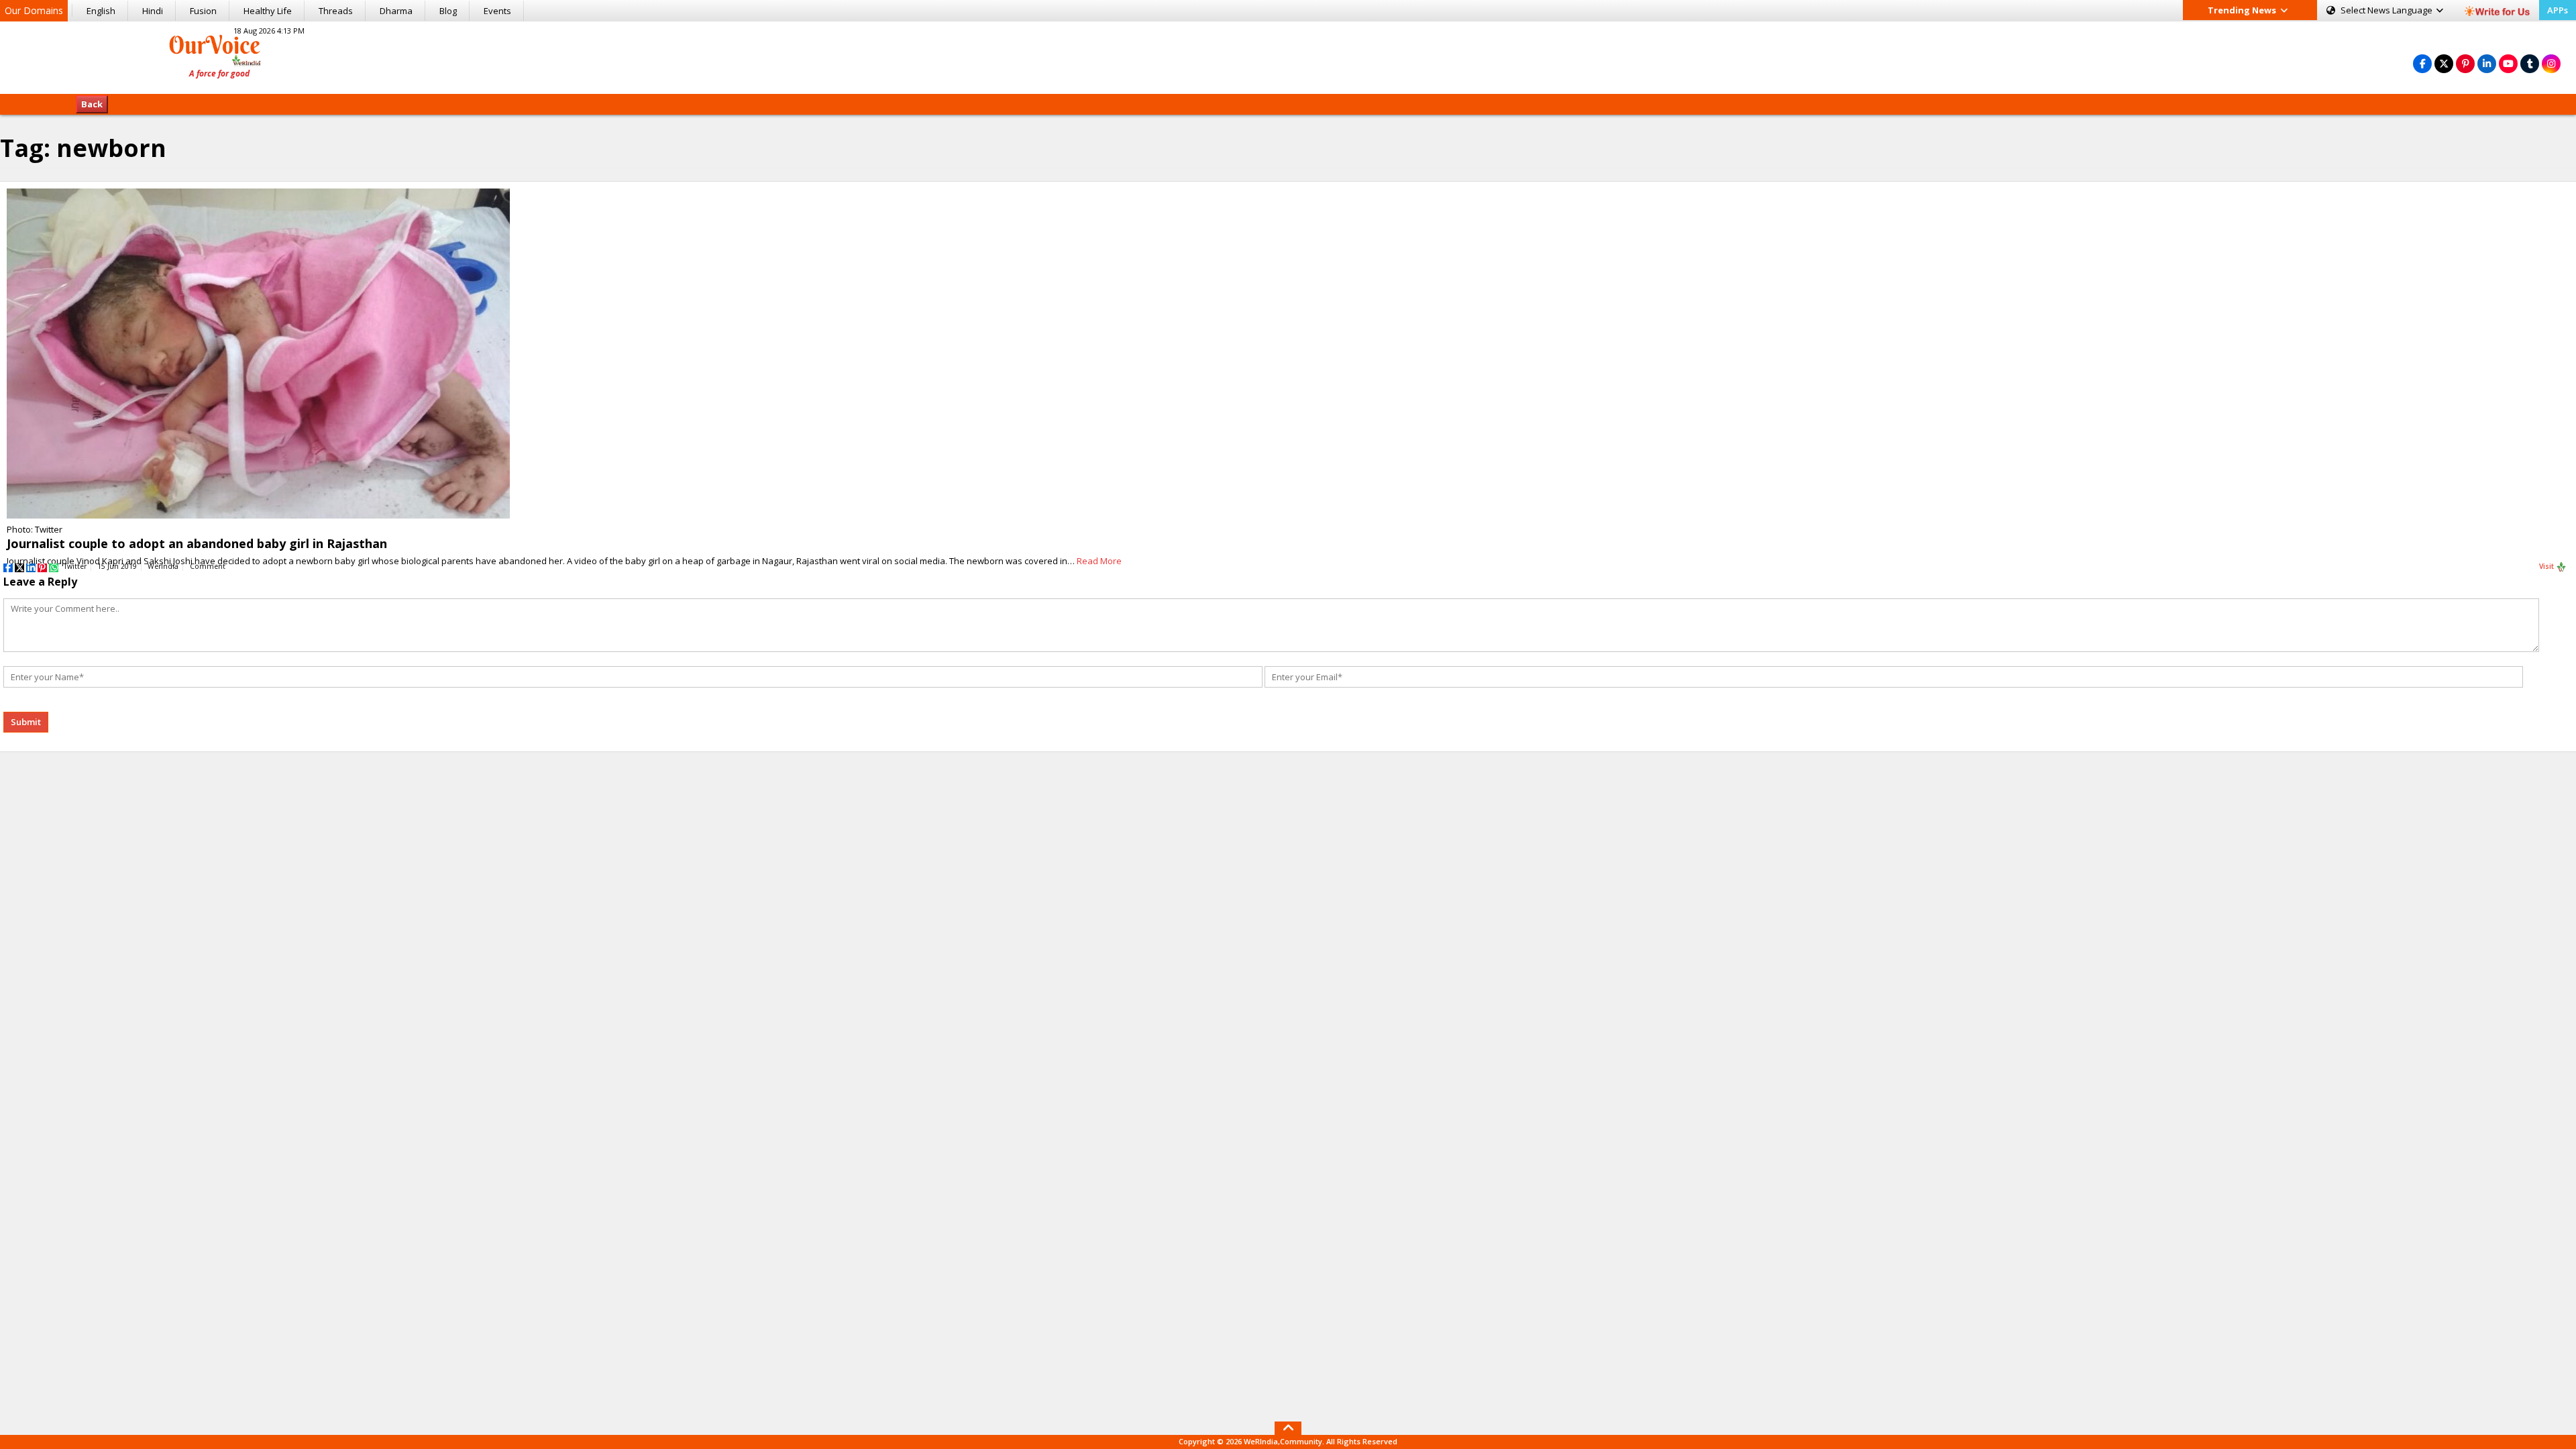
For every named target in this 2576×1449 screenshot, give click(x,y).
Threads (336, 11)
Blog (448, 11)
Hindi (153, 11)
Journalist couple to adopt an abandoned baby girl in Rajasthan (197, 543)
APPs (2558, 10)
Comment (208, 566)
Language (2387, 10)
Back (92, 104)
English (101, 11)
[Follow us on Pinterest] (2465, 63)
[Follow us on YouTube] (2508, 63)
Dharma (396, 11)
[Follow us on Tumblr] (2530, 63)
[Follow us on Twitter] (2444, 63)
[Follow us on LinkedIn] (2487, 63)
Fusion (203, 11)
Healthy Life (268, 11)
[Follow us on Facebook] (2422, 63)
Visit (2547, 566)
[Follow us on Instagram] (2551, 63)
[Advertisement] (1288, 56)
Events (497, 11)
